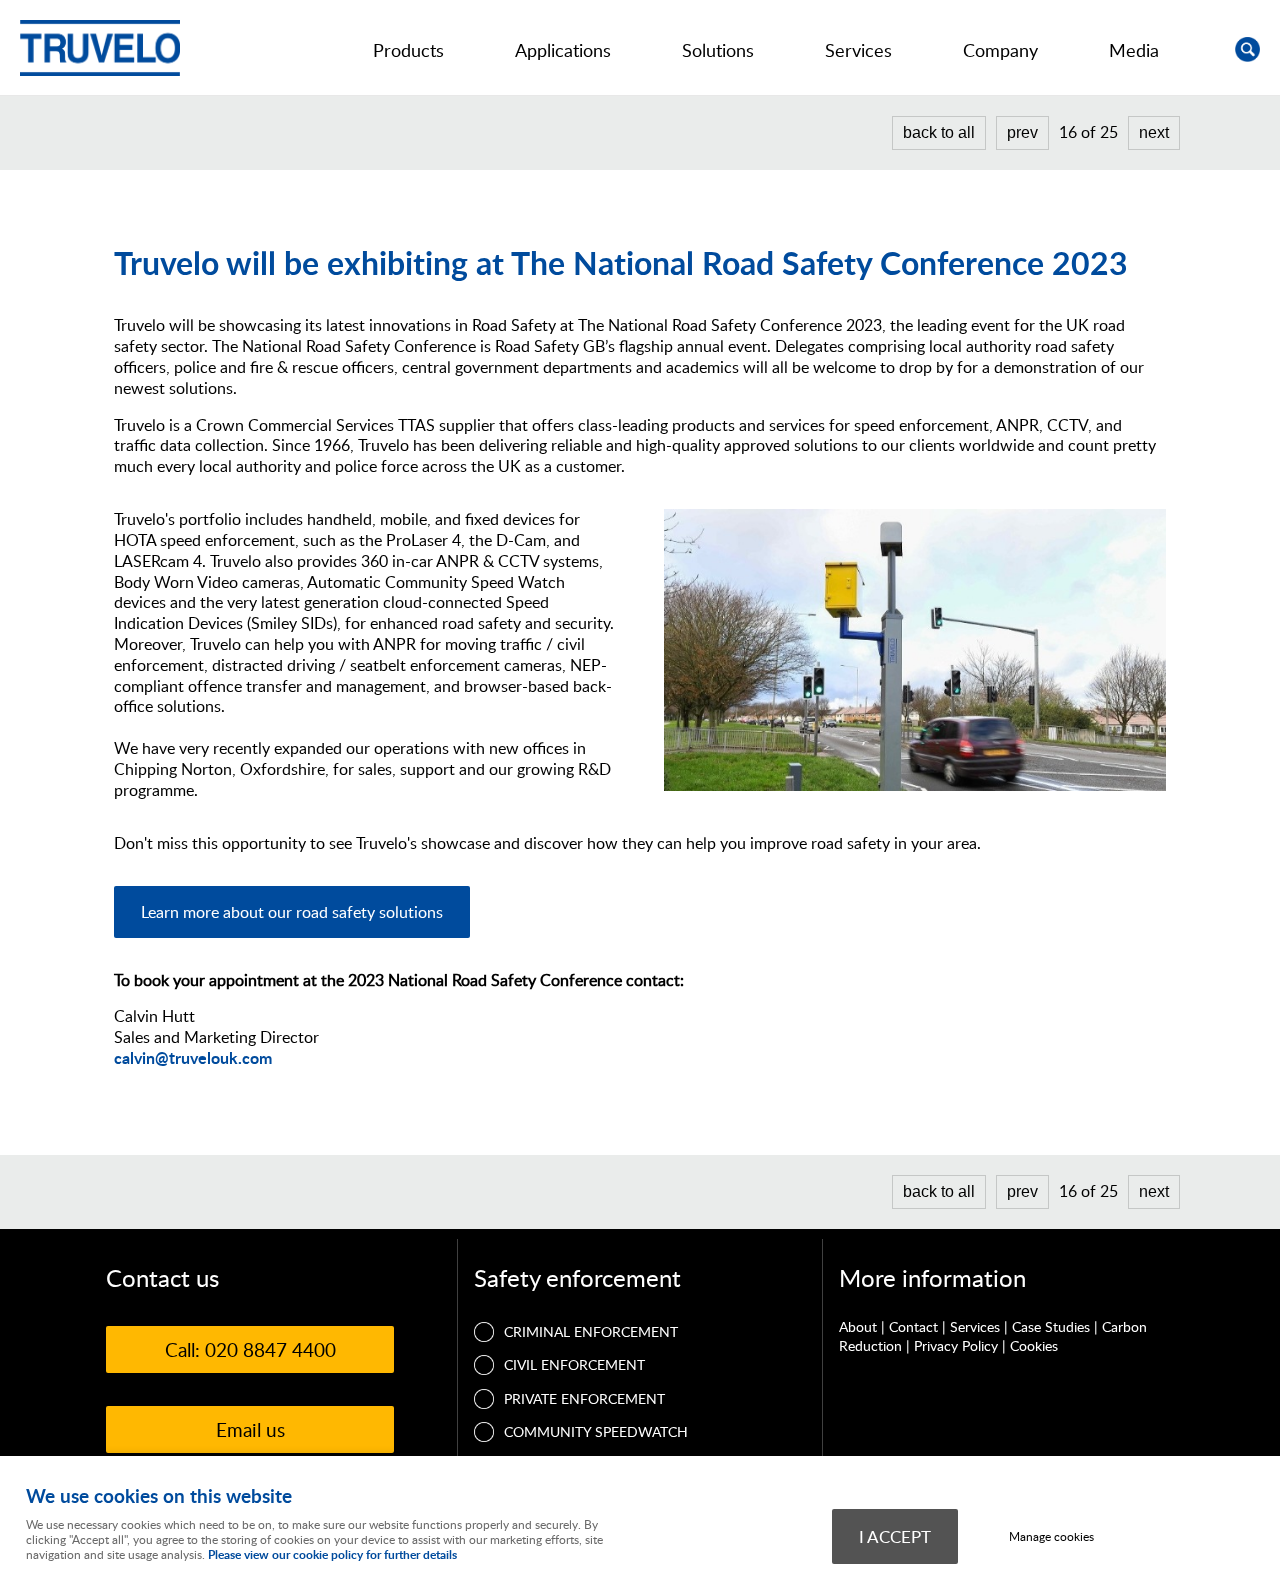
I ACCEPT (895, 1536)
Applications (563, 50)
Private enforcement (584, 1398)
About (858, 1326)
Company (1000, 50)
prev (1022, 132)
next (1154, 132)
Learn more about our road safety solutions (292, 912)
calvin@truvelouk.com (193, 1057)
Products (408, 50)
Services (858, 50)
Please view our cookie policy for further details (332, 1554)
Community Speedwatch (596, 1431)
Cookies (1034, 1345)
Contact (913, 1326)
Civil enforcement (574, 1364)
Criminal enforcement (591, 1331)
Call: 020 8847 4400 (250, 1349)
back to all (939, 132)
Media (1134, 50)
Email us (250, 1429)
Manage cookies (1051, 1536)
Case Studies (1051, 1326)
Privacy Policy (956, 1345)
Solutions (718, 50)
